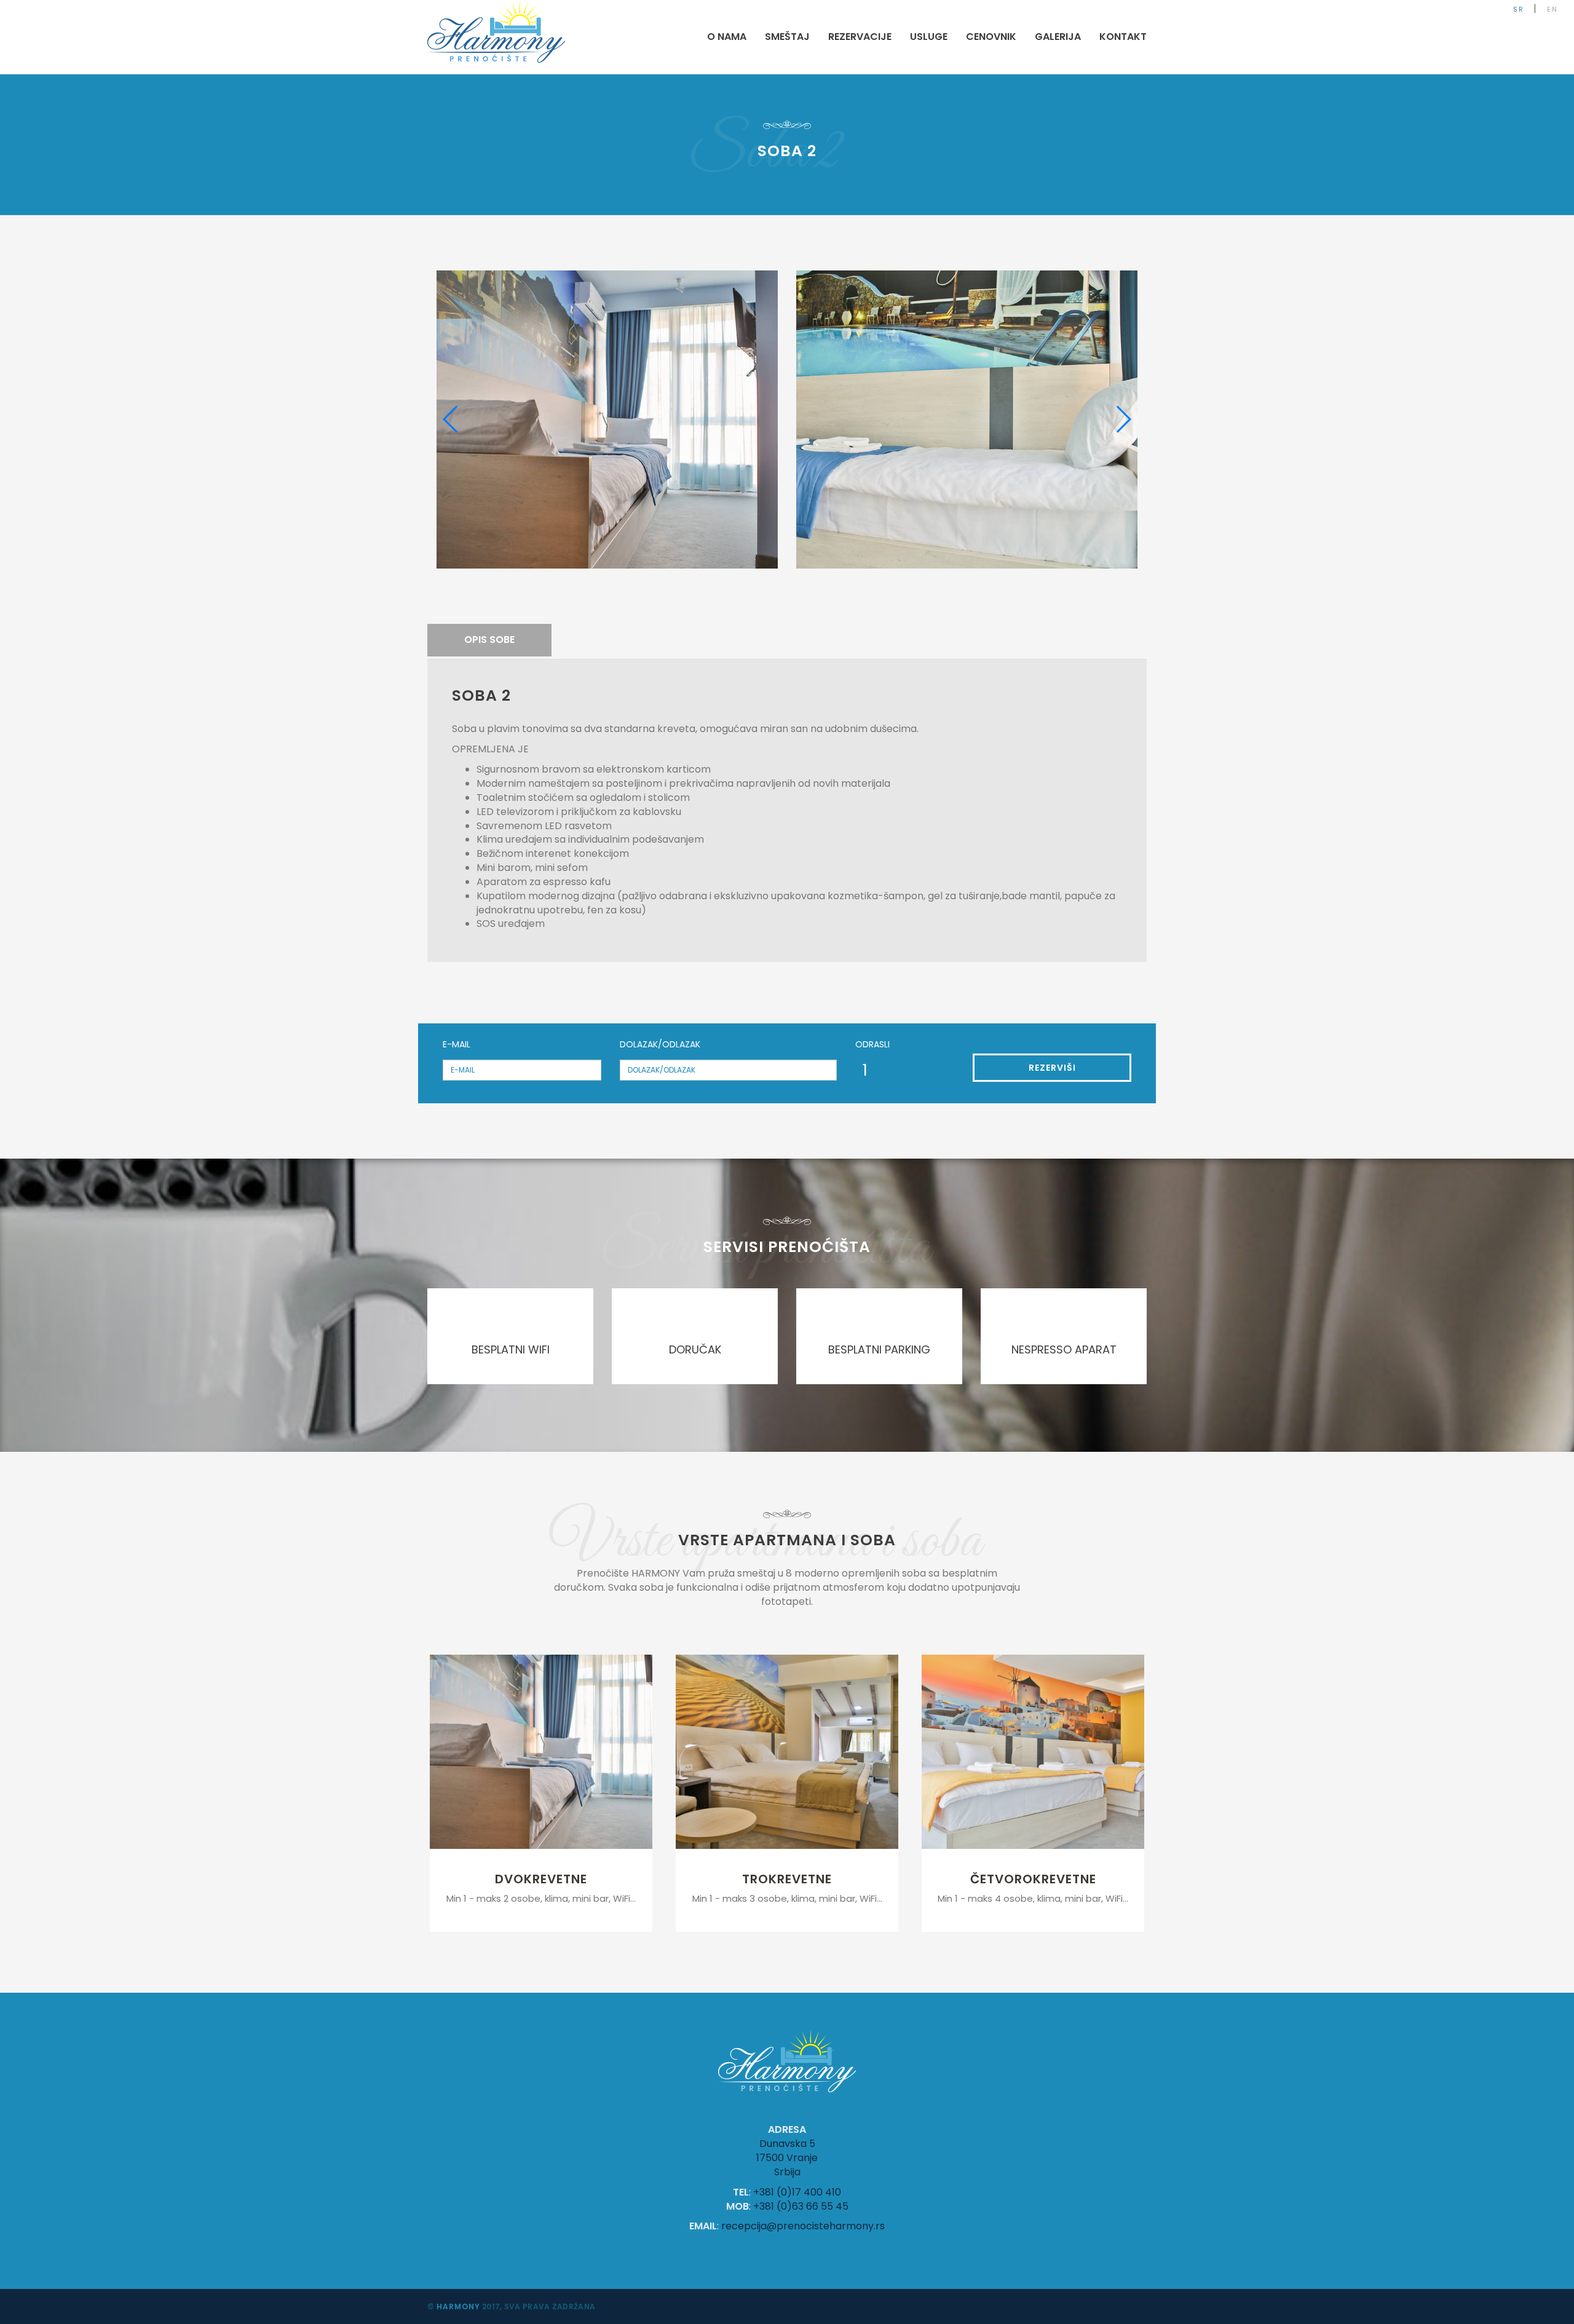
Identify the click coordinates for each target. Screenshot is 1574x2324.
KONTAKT (1123, 37)
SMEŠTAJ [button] (787, 37)
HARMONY (458, 2306)
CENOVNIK (991, 37)
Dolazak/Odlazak (660, 1044)
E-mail (457, 1044)
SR (1519, 9)
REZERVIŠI (1052, 1068)
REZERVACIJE (860, 37)
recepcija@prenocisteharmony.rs (803, 2226)
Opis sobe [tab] (489, 640)
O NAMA (727, 37)
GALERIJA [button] (1058, 37)
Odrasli (872, 1044)
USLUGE (929, 37)
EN (1552, 9)
